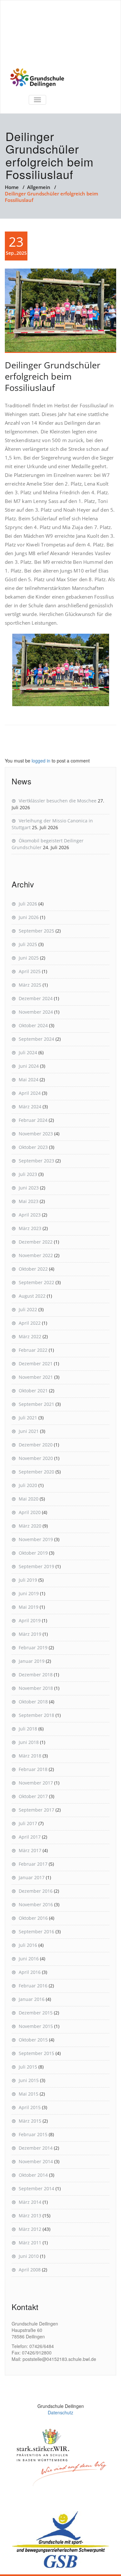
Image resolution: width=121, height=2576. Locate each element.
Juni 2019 (29, 1593)
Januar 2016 (32, 1999)
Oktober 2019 (33, 1553)
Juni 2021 (29, 1431)
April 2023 (30, 1215)
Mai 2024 (29, 1080)
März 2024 (30, 1107)
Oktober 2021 (33, 1391)
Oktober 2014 (33, 2175)
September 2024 (36, 1039)
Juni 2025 (29, 958)
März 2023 (30, 1228)
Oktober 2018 (33, 1702)
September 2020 (36, 1472)
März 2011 (30, 2243)
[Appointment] (37, 78)
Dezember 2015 (36, 2013)
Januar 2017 (32, 1877)
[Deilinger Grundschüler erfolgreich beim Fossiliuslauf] (60, 311)
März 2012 (30, 2229)
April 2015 (30, 2107)
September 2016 (36, 1932)
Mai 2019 (29, 1607)
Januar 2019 (32, 1661)
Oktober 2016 (33, 1918)
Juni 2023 (29, 1188)
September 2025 (36, 931)
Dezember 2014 (36, 2148)
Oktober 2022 (33, 1269)
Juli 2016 (28, 1945)
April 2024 (30, 1093)
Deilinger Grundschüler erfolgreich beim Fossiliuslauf (53, 376)
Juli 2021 (28, 1418)
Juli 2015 (28, 2067)
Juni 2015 (29, 2080)
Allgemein (39, 187)
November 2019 (36, 1539)
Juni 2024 (29, 1066)
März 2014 (30, 2202)
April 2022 (30, 1323)
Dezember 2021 (36, 1364)
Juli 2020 (28, 1485)
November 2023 (36, 1134)
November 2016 (36, 1904)
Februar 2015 (33, 2134)
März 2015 (30, 2121)
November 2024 (36, 1012)
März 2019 (30, 1634)
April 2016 (30, 1972)
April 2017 (30, 1837)
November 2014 (36, 2161)
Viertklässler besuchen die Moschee (58, 801)
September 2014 (36, 2188)
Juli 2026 (28, 904)
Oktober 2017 (33, 1796)
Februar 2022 (33, 1350)
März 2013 (30, 2216)
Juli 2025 (28, 944)
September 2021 (36, 1404)
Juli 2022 (28, 1309)
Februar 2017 (33, 1864)
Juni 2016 (29, 1959)
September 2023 (36, 1161)
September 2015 (36, 2053)
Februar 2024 (33, 1120)
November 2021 (36, 1377)
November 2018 (36, 1688)
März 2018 (30, 1756)
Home (12, 187)
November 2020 (36, 1458)
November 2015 (36, 2026)
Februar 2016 (33, 1986)
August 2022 (32, 1296)
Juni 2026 (29, 917)
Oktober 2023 (33, 1147)
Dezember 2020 (36, 1445)
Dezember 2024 (36, 998)
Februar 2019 (33, 1648)
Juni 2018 (29, 1742)
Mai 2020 (29, 1499)
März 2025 (30, 985)
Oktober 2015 (33, 2040)
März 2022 (30, 1336)
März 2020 (30, 1526)
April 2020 (30, 1512)
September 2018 (36, 1715)
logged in (41, 761)
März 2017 (30, 1850)
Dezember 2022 (36, 1242)
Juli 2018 (28, 1729)
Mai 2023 (29, 1201)
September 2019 (36, 1566)
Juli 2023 (28, 1174)
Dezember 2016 (36, 1891)
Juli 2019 (28, 1580)
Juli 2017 (28, 1823)
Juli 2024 (28, 1052)
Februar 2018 (33, 1769)
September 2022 (36, 1282)
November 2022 (36, 1255)
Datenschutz (60, 2412)
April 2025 (30, 971)
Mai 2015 (29, 2094)
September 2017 (36, 1810)
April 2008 (30, 2270)
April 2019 (30, 1620)
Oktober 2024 (33, 1025)
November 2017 (36, 1783)
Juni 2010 (29, 2256)
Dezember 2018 (36, 1675)
